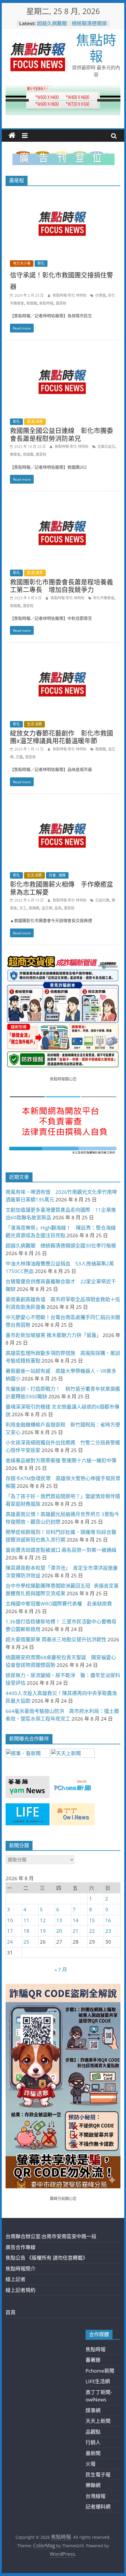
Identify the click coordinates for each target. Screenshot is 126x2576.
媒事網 (93, 2410)
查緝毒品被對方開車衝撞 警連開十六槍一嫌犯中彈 (61, 1460)
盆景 (58, 908)
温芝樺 (47, 908)
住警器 (101, 295)
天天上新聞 (98, 2421)
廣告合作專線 (21, 2247)
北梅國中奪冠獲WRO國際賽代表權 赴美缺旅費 (59, 1604)
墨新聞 (93, 2453)
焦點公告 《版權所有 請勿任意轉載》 (47, 2258)
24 (10, 1942)
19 (43, 1931)
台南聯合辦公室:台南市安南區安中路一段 (51, 2236)
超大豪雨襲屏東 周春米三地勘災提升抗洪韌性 (56, 1639)
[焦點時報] (12, 136)
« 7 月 (61, 1970)
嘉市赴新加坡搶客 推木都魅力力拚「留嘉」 (53, 1335)
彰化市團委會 (104, 598)
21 (76, 1931)
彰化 (41, 263)
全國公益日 (106, 447)
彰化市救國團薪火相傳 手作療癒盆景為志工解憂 (62, 888)
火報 (91, 2464)
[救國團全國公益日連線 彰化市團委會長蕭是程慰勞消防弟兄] (63, 353)
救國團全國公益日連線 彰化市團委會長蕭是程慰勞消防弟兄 (62, 434)
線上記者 (16, 2279)
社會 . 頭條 (57, 875)
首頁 (11, 2312)
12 (43, 1920)
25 (26, 1942)
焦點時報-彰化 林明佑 (70, 295)
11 (26, 1920)
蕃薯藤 (93, 2360)
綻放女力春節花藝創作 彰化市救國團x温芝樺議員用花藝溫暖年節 (62, 737)
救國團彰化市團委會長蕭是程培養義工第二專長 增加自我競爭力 (62, 585)
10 (10, 1920)
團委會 (15, 454)
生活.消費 (34, 724)
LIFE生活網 (98, 2381)
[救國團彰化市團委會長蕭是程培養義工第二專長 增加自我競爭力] (63, 504)
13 (59, 1920)
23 (108, 1931)
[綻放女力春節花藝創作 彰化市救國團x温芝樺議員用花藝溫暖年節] (63, 655)
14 (76, 1920)
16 (108, 1920)
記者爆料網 (98, 2507)
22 (92, 1931)
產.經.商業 (35, 422)
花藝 (19, 757)
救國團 (32, 303)
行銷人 (93, 2442)
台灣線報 (96, 2496)
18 (26, 1931)
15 (92, 1920)
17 (10, 1931)
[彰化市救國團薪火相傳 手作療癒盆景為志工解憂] (63, 806)
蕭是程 (61, 303)
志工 (23, 908)
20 (59, 1931)
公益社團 (102, 900)
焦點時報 (96, 48)
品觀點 (93, 2432)
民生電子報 (98, 2475)
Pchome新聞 (100, 2371)
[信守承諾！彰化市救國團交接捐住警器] (63, 194)
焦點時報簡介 (21, 2269)
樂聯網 (93, 2485)
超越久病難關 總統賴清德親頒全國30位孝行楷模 (72, 26)
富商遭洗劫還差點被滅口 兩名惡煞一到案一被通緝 (61, 1550)
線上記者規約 (21, 2290)
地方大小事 (22, 263)
